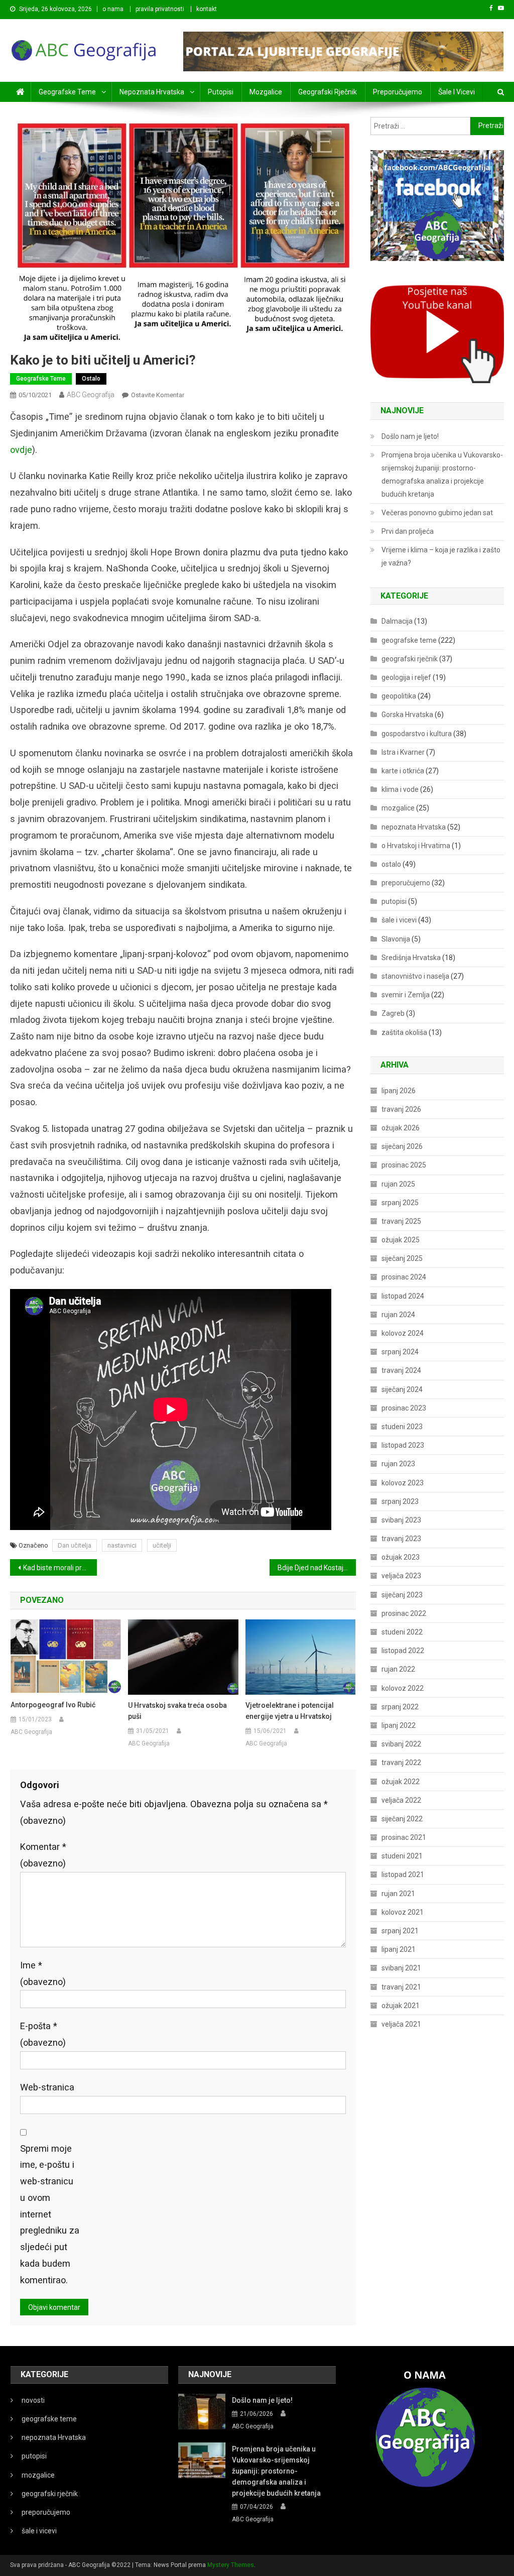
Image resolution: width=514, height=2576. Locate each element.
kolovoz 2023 (403, 1483)
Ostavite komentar (158, 395)
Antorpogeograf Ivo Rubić (53, 1705)
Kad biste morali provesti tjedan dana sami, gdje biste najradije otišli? (60, 1568)
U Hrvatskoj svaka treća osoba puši (177, 1711)
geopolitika (399, 696)
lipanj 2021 (399, 1949)
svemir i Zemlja (406, 995)
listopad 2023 (403, 1445)
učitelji (162, 1545)
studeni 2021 (402, 1856)
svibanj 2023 (401, 1520)
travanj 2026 (401, 1109)
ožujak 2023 (401, 1557)
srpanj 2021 (400, 1931)
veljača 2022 (401, 1800)
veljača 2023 (401, 1576)
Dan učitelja (75, 1545)
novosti (33, 2400)
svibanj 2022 (401, 1744)
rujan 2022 (398, 1669)
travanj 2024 (401, 1370)
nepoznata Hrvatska (152, 92)
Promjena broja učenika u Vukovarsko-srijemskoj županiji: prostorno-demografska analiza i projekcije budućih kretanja (442, 475)
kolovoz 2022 (403, 1688)
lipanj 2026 (399, 1091)
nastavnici (122, 1545)
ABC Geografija (91, 395)
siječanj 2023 (402, 1595)
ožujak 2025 (401, 1240)
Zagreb (393, 1013)
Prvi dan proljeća (408, 531)
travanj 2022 (401, 1763)
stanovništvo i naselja (415, 976)
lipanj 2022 (399, 1725)
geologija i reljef (406, 677)
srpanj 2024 (400, 1352)
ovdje (21, 450)
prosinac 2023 (404, 1408)
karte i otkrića (403, 771)
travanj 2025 (401, 1221)
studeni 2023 (402, 1427)
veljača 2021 (401, 2024)
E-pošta (43, 2034)
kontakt (207, 9)
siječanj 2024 (402, 1389)
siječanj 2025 (402, 1258)
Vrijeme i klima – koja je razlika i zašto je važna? (441, 556)
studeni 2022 (402, 1632)
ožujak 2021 (401, 2006)
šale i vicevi (457, 92)
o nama (113, 9)
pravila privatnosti (160, 9)
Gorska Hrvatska (407, 715)
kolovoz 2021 (403, 1912)
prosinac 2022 (404, 1613)
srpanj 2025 (400, 1203)
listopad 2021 (403, 1875)
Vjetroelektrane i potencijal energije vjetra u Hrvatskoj (290, 1711)
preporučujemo (398, 92)
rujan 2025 (398, 1184)
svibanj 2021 (401, 1968)
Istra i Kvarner (403, 752)
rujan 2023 (398, 1464)
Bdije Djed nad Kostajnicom (317, 1568)
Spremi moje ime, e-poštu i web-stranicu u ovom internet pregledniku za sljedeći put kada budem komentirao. (50, 2214)
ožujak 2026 (401, 1128)
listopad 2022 (403, 1651)
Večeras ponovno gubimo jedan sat (437, 513)
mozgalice (266, 92)
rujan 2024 (398, 1315)
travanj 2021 (401, 1987)
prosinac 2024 (404, 1277)
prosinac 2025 (404, 1165)
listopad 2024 (403, 1296)
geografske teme (67, 92)
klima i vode (400, 789)
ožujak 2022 (401, 1782)
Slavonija (396, 939)
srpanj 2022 (400, 1707)
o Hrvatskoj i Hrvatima (416, 846)
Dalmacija (397, 621)
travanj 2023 (401, 1539)
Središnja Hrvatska (411, 958)
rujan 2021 (398, 1894)
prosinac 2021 (404, 1837)
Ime (43, 1973)
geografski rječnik (328, 92)
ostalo (91, 379)
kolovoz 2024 (403, 1333)
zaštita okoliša (404, 1032)
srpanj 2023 (400, 1501)
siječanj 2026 (402, 1146)
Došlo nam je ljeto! (410, 436)
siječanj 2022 (402, 1819)
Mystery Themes (231, 2565)
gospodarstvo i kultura (417, 734)
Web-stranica (47, 2087)
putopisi (221, 92)
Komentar (43, 1855)
